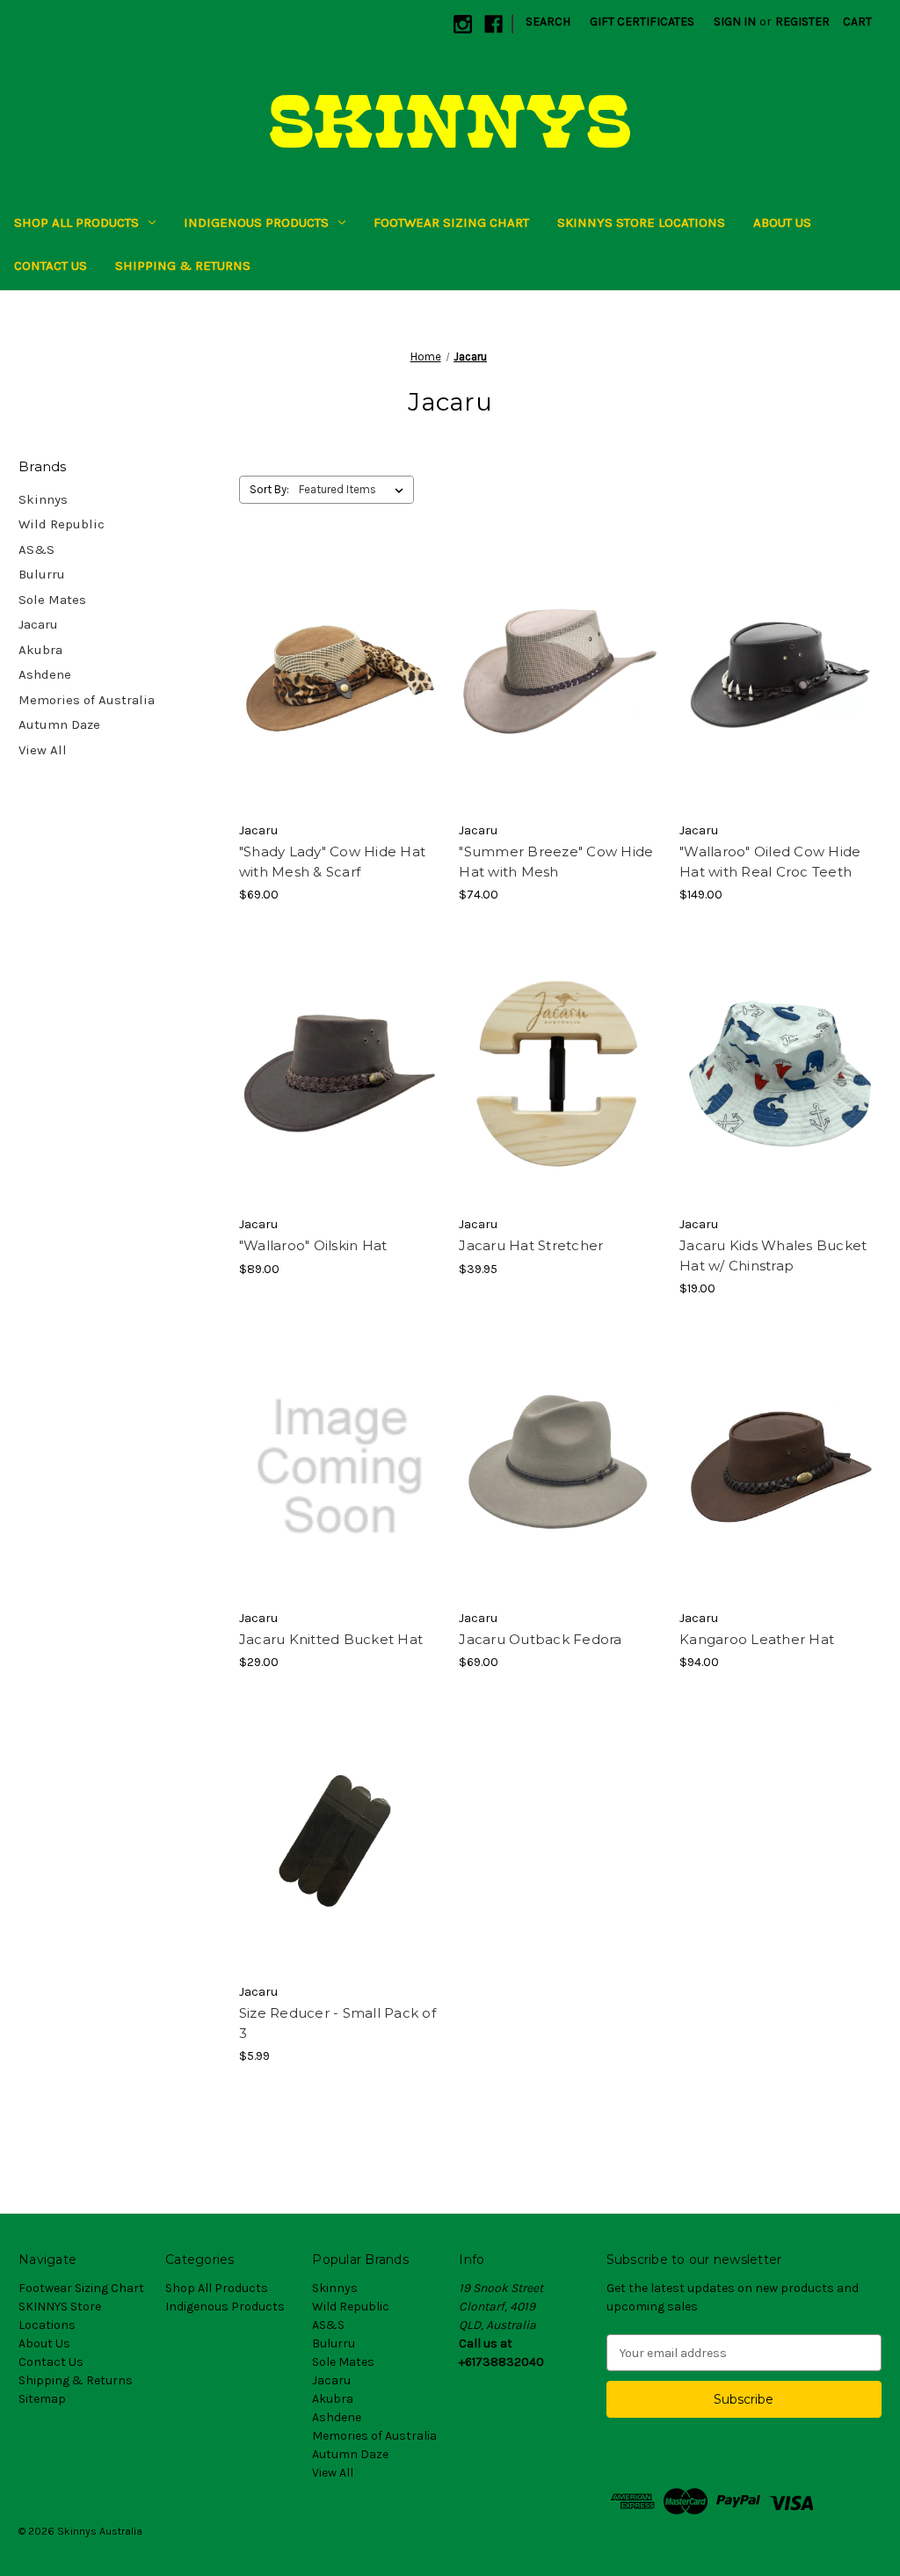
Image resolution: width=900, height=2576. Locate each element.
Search (548, 22)
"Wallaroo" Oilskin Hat (313, 1245)
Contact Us (51, 266)
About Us (782, 222)
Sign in (735, 22)
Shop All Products (76, 222)
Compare (334, 680)
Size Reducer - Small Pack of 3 (337, 2023)
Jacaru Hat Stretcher (531, 1245)
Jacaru (38, 624)
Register (802, 22)
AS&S (36, 549)
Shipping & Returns (183, 266)
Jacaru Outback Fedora (540, 1639)
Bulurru (42, 574)
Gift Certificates (642, 22)
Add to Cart (560, 1104)
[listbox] (355, 490)
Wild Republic (62, 524)
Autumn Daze (59, 724)
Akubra (40, 650)
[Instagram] (463, 24)
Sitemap (42, 2399)
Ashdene (45, 674)
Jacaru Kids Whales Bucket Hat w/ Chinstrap (773, 1255)
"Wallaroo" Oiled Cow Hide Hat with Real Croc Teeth (770, 862)
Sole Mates (52, 600)
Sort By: (269, 489)
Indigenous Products (256, 222)
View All (43, 750)
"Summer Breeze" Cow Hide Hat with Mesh (556, 862)
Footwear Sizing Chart (451, 222)
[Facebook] (494, 24)
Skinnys (43, 499)
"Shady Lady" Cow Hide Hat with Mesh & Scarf (332, 862)
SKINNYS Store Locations (641, 222)
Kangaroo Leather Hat (757, 1639)
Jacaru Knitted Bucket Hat (331, 1639)
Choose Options (340, 710)
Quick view (325, 648)
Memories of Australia (87, 700)
